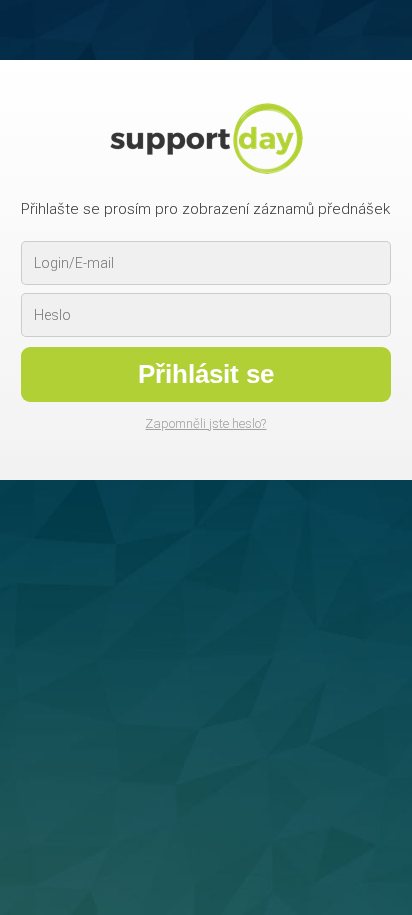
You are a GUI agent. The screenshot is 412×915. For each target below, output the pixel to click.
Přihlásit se (206, 374)
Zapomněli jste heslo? (205, 423)
